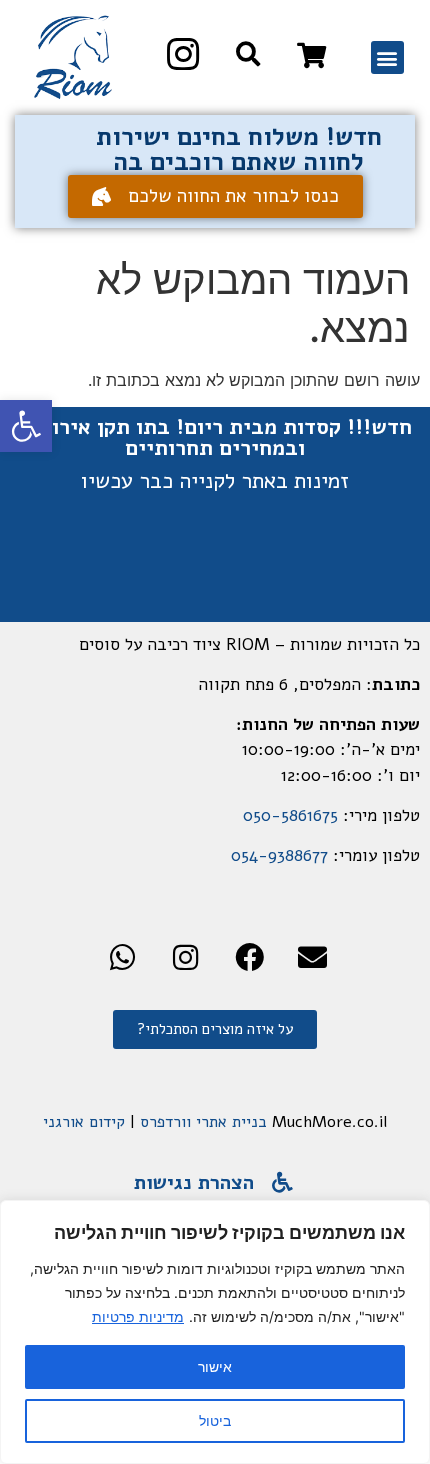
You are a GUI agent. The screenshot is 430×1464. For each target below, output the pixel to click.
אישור (215, 1366)
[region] (215, 1332)
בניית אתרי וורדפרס (203, 1122)
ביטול (215, 1420)
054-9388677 (279, 855)
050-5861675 (290, 815)
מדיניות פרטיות (138, 1316)
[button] (26, 426)
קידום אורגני (84, 1122)
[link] (312, 55)
